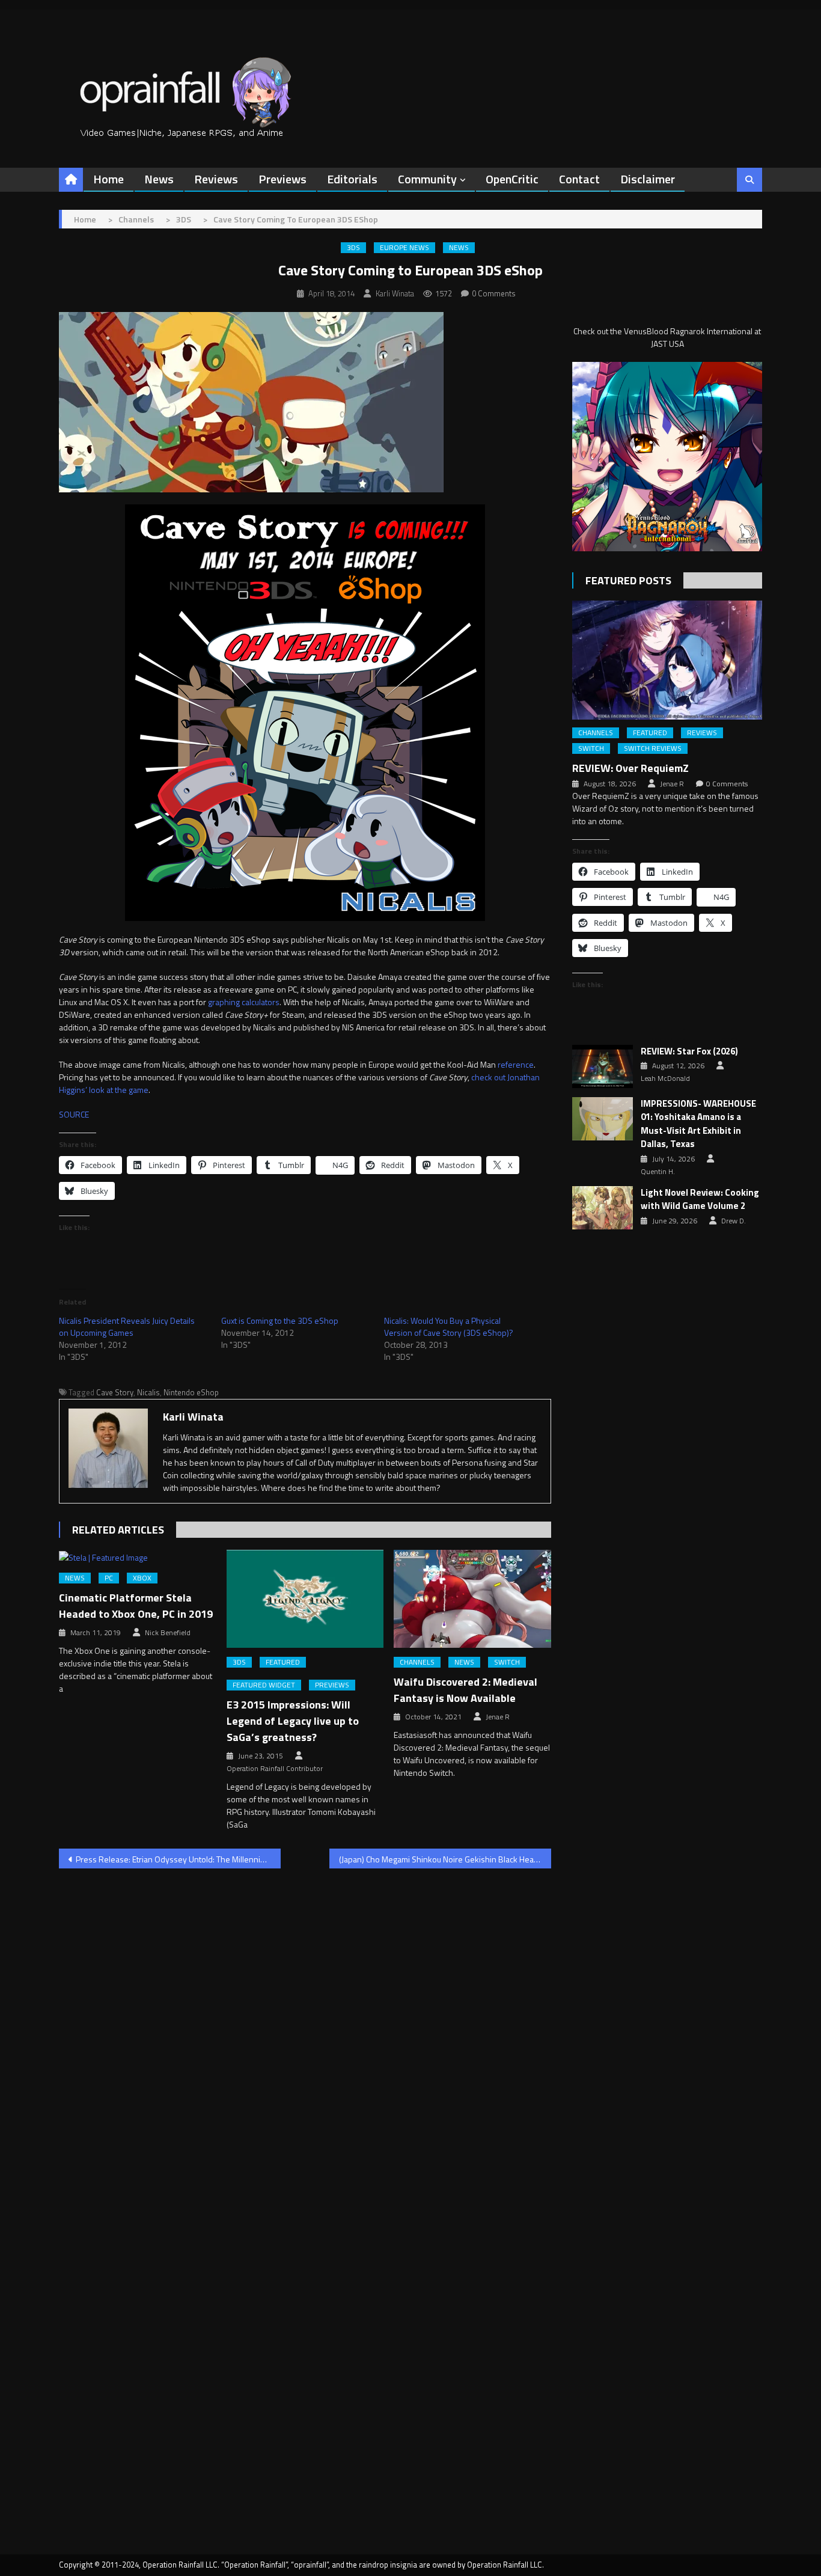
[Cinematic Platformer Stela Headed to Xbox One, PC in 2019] (138, 1557)
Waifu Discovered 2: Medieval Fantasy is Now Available (465, 1690)
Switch (507, 1662)
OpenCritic (512, 179)
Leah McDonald (665, 1078)
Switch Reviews (653, 748)
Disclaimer (648, 179)
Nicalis (148, 1392)
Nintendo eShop (191, 1392)
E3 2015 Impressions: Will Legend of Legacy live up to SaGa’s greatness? (293, 1721)
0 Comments (494, 293)
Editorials (352, 179)
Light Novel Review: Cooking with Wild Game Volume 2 (700, 1200)
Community (427, 179)
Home (108, 179)
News (159, 179)
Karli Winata (395, 293)
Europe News (404, 248)
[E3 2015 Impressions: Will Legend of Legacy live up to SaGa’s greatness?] (305, 1599)
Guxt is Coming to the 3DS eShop (280, 1320)
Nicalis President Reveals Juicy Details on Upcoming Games (127, 1326)
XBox (142, 1578)
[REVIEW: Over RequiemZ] (667, 660)
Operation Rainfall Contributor (275, 1769)
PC (109, 1578)
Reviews (216, 179)
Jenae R (498, 1717)
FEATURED (283, 1662)
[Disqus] (305, 2031)
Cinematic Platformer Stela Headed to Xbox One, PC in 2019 (136, 1606)
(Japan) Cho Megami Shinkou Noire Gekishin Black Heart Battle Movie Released (445, 1859)
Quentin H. (658, 1172)
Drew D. (734, 1221)
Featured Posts (628, 580)
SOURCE (74, 1114)
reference (516, 1064)
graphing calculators (244, 1002)
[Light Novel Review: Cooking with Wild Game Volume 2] (603, 1208)
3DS (353, 248)
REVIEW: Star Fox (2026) (689, 1051)
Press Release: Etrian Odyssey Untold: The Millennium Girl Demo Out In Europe (178, 1859)
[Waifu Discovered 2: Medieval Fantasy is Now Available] (472, 1599)
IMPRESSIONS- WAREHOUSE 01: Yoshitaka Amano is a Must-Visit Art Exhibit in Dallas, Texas (698, 1124)
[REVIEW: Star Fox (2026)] (603, 1066)
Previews (282, 179)
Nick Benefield (168, 1633)
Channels (417, 1662)
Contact (579, 179)
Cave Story (115, 1392)
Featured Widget (264, 1685)
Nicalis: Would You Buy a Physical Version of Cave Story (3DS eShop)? (449, 1326)
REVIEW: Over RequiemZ (630, 768)
